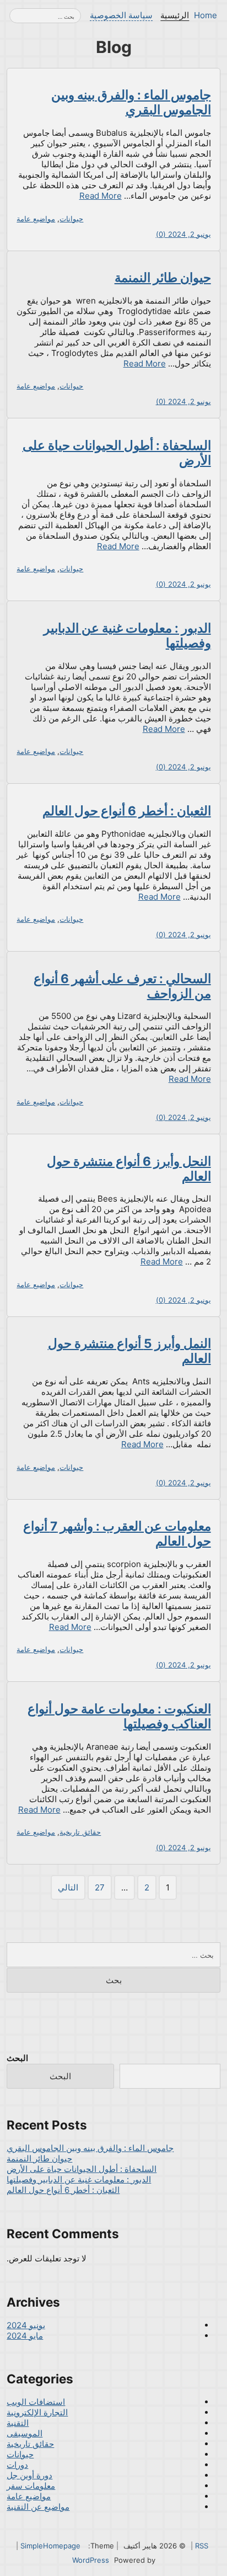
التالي (68, 1887)
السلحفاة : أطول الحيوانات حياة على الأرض (82, 2169)
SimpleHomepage (50, 2546)
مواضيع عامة (36, 219)
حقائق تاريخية (80, 1832)
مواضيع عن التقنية (38, 2507)
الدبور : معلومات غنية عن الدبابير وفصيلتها (79, 2179)
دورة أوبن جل (29, 2475)
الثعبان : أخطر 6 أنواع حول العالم (127, 811)
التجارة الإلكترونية (37, 2412)
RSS (202, 2546)
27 (100, 1887)
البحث (17, 2058)
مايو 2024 (25, 2336)
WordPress (91, 2560)
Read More (101, 196)
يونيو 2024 (26, 2325)
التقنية (18, 2423)
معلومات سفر (31, 2486)
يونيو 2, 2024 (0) (183, 234)
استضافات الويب (36, 2402)
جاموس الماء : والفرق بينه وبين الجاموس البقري (131, 102)
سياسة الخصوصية (121, 15)
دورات (17, 2465)
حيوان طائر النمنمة (163, 277)
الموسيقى (25, 2433)
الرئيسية (175, 15)
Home (206, 15)
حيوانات (71, 219)
